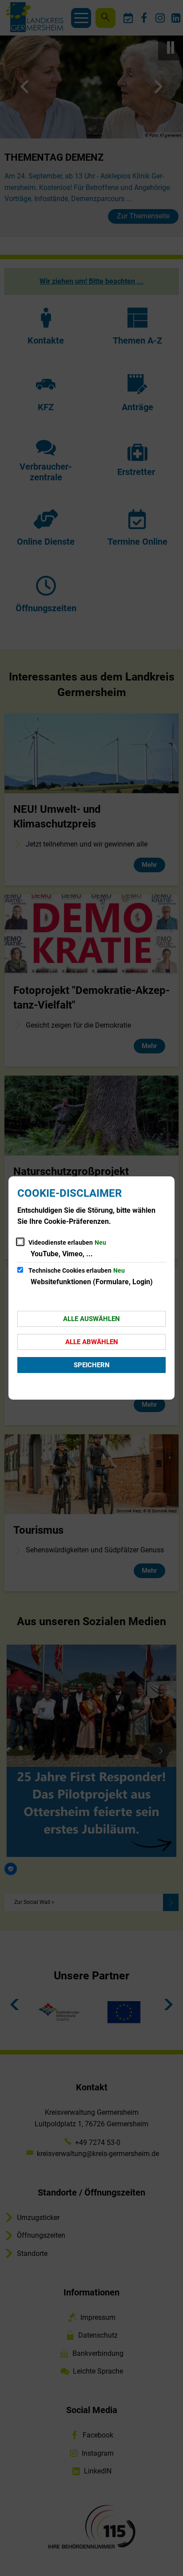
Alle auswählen (91, 1319)
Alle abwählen (92, 1342)
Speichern (92, 1365)
